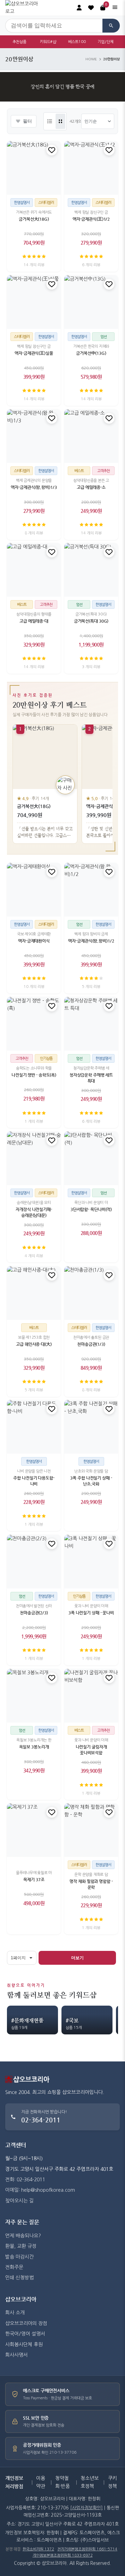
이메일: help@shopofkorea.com (40, 2190)
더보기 (77, 1958)
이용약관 (41, 2482)
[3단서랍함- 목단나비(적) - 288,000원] (91, 1158)
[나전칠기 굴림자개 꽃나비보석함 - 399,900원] (91, 1696)
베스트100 (77, 42)
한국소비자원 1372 (38, 2549)
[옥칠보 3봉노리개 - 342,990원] (34, 1696)
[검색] (111, 26)
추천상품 (19, 42)
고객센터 (16, 2145)
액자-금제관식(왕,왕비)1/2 (91, 941)
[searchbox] (54, 26)
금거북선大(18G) (34, 219)
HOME (91, 59)
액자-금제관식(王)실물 (34, 353)
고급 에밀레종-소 (91, 487)
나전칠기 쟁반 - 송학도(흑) (34, 1075)
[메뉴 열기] (115, 8)
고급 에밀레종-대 (34, 621)
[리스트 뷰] (50, 121)
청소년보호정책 (90, 2482)
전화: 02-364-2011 (25, 2180)
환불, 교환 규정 (21, 2246)
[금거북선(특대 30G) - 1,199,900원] (91, 570)
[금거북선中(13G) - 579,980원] (91, 302)
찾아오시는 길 (19, 2201)
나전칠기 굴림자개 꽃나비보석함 (91, 1750)
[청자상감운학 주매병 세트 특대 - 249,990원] (91, 1024)
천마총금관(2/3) (34, 1613)
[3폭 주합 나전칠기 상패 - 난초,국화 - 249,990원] (91, 1427)
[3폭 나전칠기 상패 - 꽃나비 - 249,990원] (91, 1562)
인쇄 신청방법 (19, 2278)
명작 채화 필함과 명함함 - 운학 (91, 1884)
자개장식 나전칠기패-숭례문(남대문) (34, 1213)
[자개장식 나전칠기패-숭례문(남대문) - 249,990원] (34, 1158)
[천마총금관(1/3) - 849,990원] (91, 1293)
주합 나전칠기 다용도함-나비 (34, 1481)
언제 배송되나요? (23, 2236)
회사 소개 (15, 2313)
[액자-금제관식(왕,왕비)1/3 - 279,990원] (34, 436)
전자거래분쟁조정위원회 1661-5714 (87, 2549)
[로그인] (79, 8)
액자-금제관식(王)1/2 (91, 219)
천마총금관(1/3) (91, 1344)
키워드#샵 (48, 42)
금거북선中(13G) (91, 353)
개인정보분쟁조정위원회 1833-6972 (63, 2555)
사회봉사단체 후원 (24, 2345)
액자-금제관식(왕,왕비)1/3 (34, 487)
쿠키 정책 (112, 2482)
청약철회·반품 (62, 2482)
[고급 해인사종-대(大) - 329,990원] (34, 1293)
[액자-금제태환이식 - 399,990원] (34, 890)
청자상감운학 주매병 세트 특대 (91, 1078)
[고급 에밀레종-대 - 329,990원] (34, 570)
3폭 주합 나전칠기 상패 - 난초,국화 (91, 1481)
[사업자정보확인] (86, 2508)
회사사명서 (16, 2355)
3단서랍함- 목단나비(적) (91, 1210)
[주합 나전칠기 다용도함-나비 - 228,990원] (34, 1427)
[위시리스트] (52, 150)
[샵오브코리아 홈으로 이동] (24, 8)
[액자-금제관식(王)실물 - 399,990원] (34, 302)
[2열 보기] (60, 121)
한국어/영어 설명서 (25, 2334)
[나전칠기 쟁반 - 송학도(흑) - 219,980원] (34, 1024)
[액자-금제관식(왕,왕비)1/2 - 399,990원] (91, 890)
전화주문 (14, 2267)
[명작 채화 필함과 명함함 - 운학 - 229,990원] (91, 1830)
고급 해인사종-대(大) (34, 1344)
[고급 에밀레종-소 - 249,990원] (91, 436)
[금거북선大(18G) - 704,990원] (34, 168)
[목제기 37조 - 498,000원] (34, 1830)
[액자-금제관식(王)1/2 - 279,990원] (91, 168)
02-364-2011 (41, 2120)
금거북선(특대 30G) (91, 621)
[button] (91, 8)
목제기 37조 (34, 1880)
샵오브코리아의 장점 (26, 2323)
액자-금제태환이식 (34, 941)
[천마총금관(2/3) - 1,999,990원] (34, 1562)
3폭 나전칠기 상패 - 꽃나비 (91, 1613)
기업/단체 (106, 42)
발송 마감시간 (19, 2257)
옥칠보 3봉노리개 (34, 1747)
